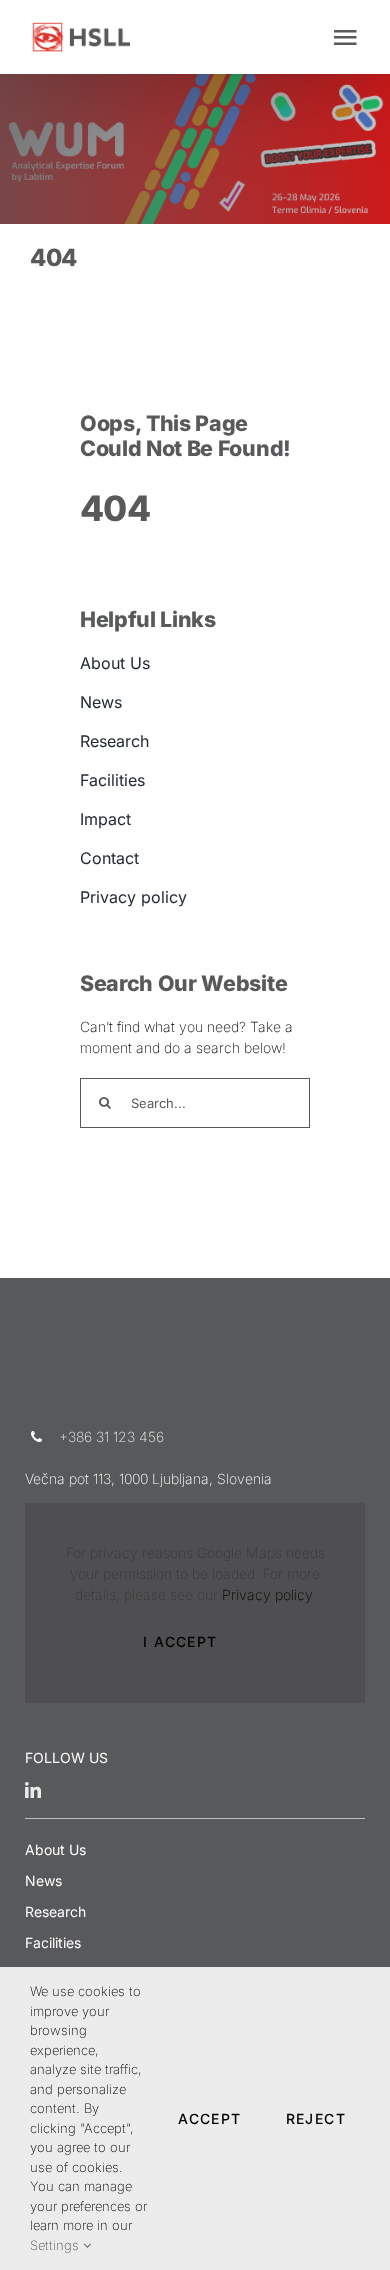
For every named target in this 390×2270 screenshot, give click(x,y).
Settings (56, 2245)
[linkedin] (33, 1790)
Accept (209, 2118)
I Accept (180, 1641)
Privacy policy (267, 1594)
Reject (316, 2118)
